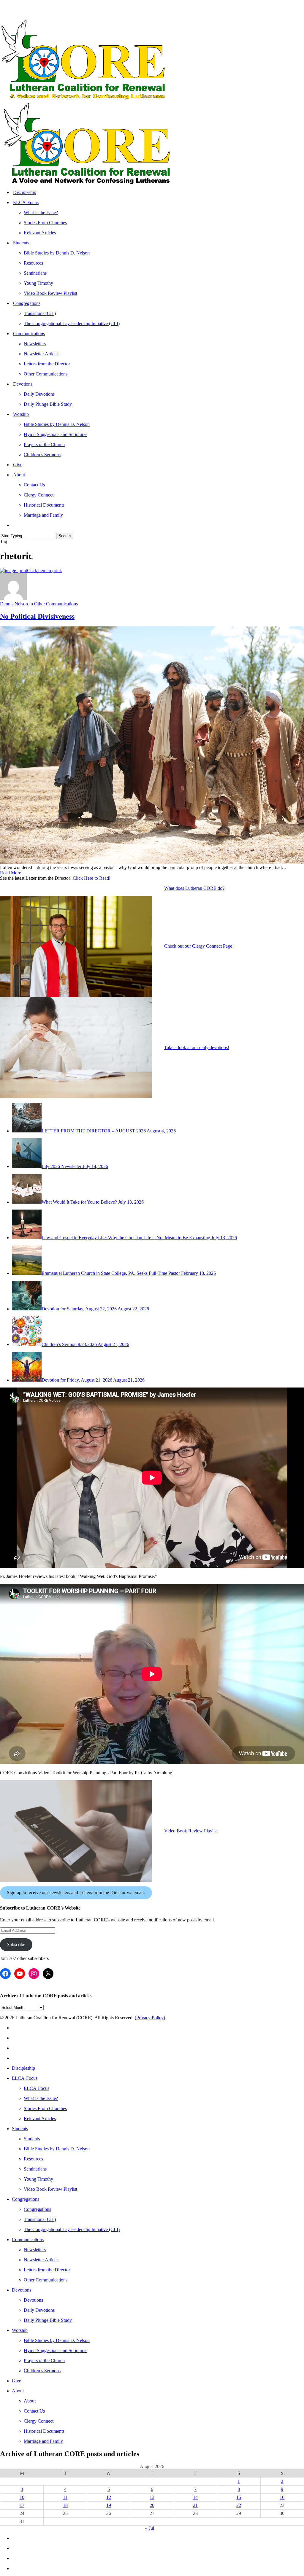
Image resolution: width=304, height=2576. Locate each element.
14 (195, 2497)
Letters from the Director (47, 2270)
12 (109, 2497)
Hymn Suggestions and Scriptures (56, 2350)
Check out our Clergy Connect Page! (199, 946)
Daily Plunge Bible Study (48, 2320)
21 (195, 2505)
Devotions (22, 2290)
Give (16, 2381)
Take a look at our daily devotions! (197, 1047)
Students (20, 2129)
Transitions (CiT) (40, 2219)
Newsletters (35, 2250)
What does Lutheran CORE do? (194, 888)
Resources (33, 2159)
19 (109, 2505)
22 (239, 2505)
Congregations (26, 2199)
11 (65, 2497)
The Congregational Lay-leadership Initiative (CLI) (72, 2229)
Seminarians (35, 2169)
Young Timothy (38, 2179)
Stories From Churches (45, 2108)
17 (22, 2505)
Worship (20, 2330)
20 (152, 2505)
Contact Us (34, 2411)
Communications (28, 2240)
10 (22, 2497)
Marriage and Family (43, 2441)
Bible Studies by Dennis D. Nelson (57, 2149)
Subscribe (16, 1944)
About (18, 2391)
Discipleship (23, 2068)
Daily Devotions (39, 2310)
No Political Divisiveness (37, 616)
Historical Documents (44, 2431)
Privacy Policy (150, 2018)
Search (65, 536)
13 (152, 2497)
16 (282, 2497)
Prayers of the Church (44, 2361)
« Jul (150, 2528)
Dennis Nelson (14, 604)
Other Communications (56, 604)
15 (239, 2497)
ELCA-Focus (25, 2078)
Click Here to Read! (92, 878)
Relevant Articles (40, 2118)
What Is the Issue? (41, 2098)
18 (65, 2505)
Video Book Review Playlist (191, 1831)
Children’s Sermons (42, 2371)
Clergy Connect (39, 2421)
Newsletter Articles (42, 2260)
